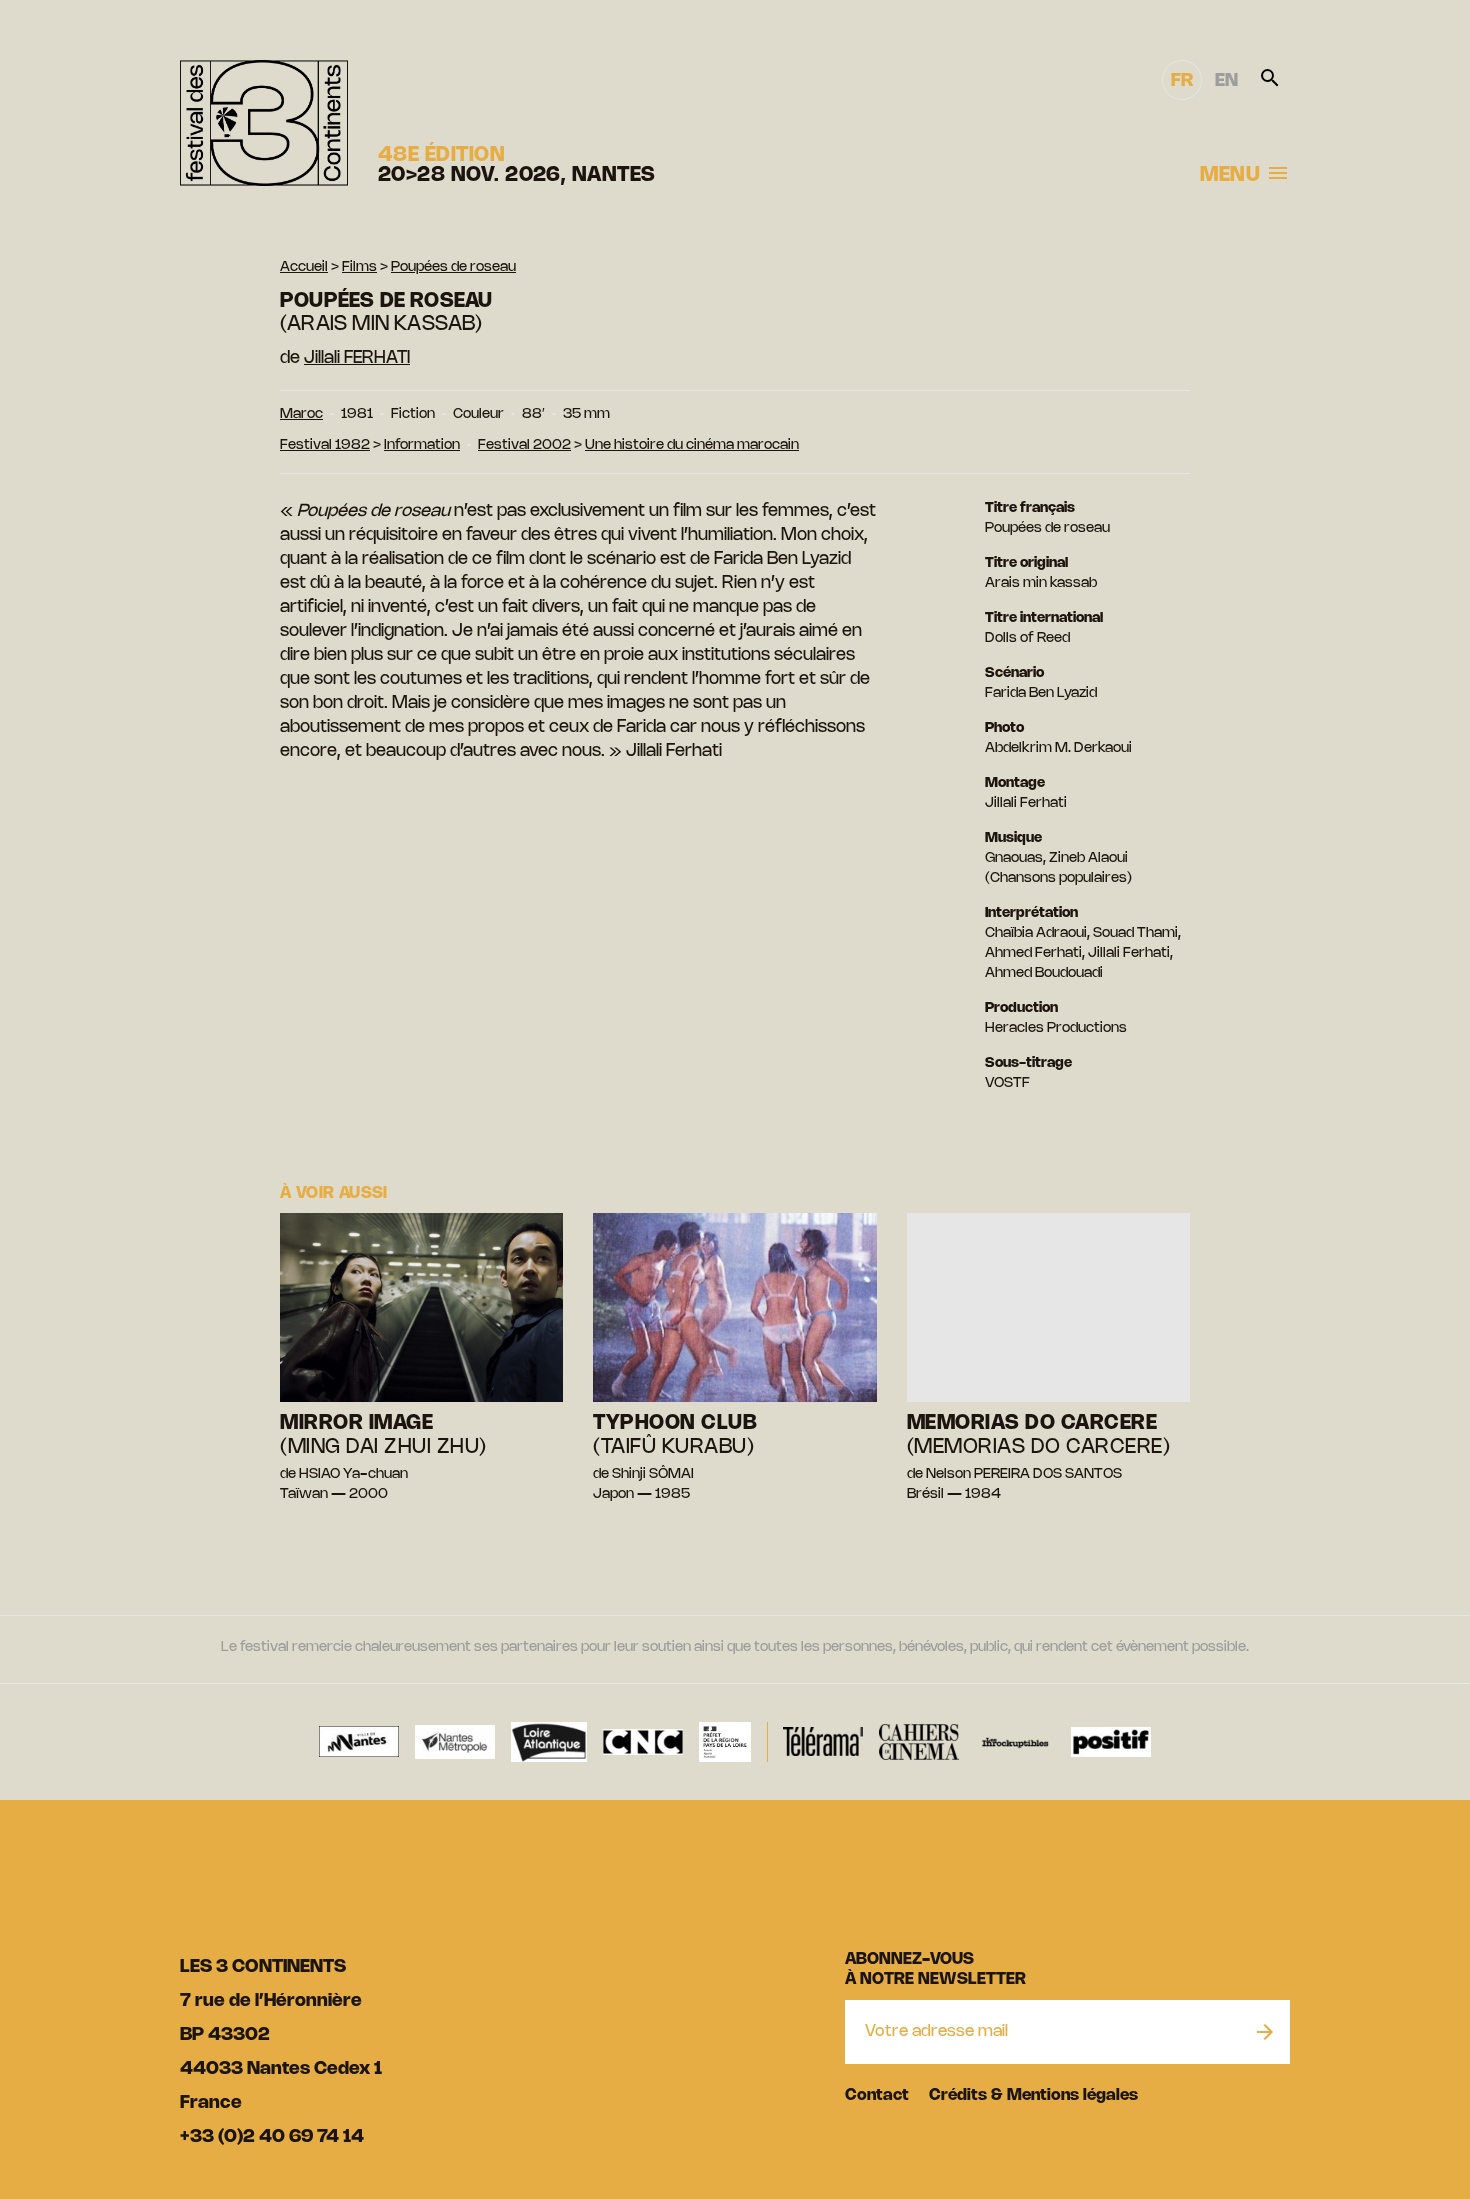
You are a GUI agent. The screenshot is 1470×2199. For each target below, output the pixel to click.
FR (1182, 81)
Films (359, 267)
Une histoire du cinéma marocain (692, 445)
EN (1226, 81)
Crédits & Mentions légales (1033, 2095)
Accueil (304, 267)
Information (422, 445)
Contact (877, 2095)
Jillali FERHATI (357, 358)
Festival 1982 (325, 445)
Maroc (301, 414)
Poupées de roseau (453, 267)
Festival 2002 (524, 445)
